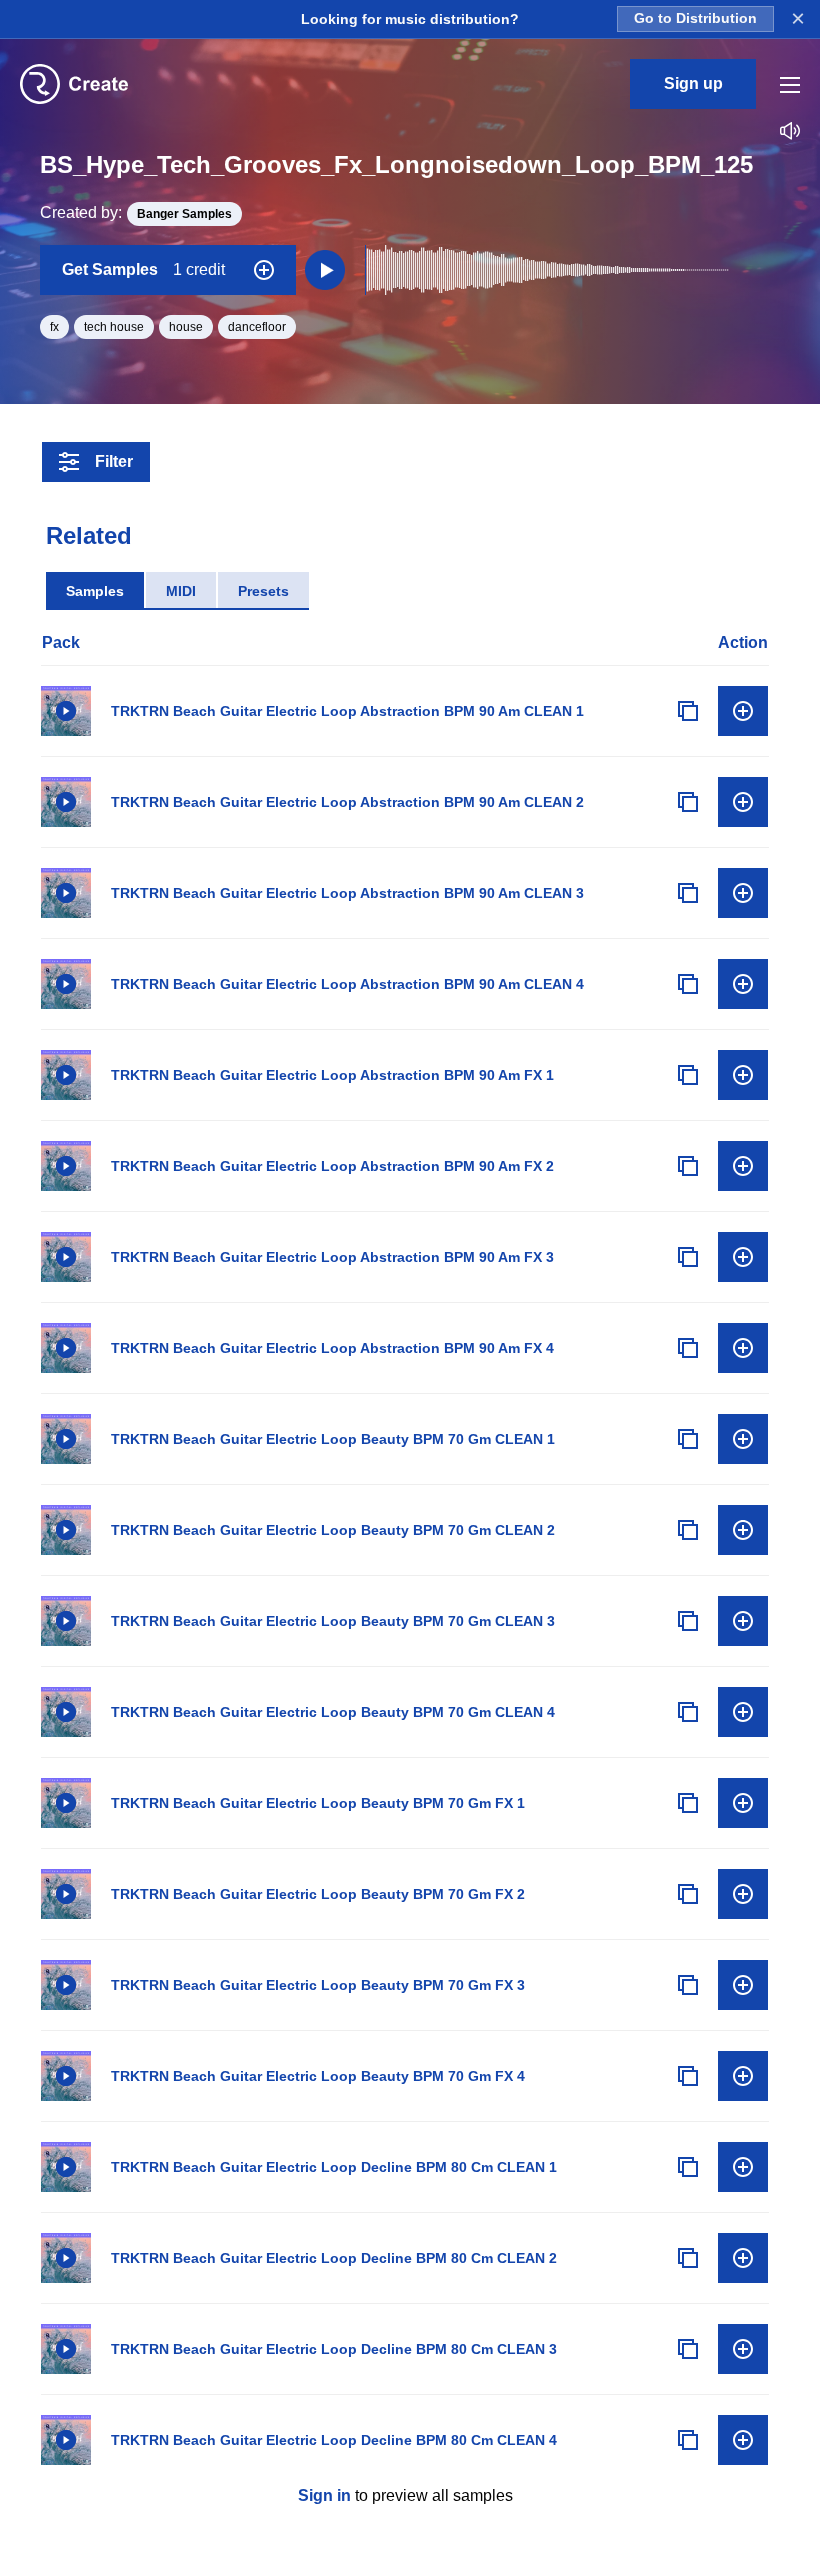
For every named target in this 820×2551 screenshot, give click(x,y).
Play (66, 711)
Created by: (136, 212)
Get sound (743, 711)
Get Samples (143, 269)
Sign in (324, 2495)
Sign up (693, 83)
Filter (114, 461)
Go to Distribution (695, 18)
